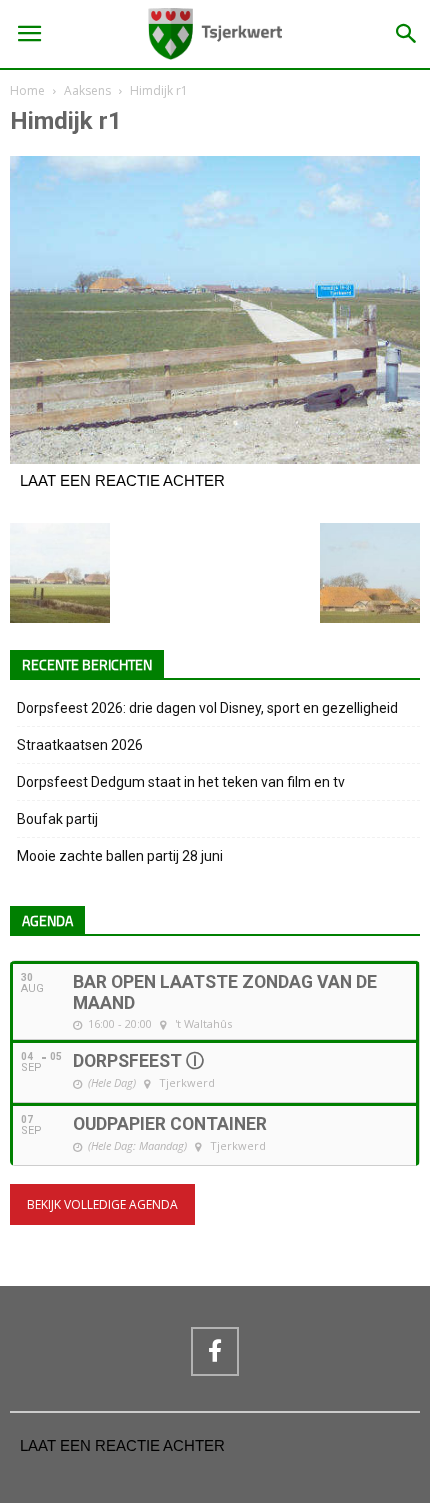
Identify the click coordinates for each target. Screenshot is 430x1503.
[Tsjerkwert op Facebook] (215, 1351)
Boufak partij (57, 819)
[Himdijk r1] (215, 459)
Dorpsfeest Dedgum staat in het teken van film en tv (181, 782)
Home (27, 90)
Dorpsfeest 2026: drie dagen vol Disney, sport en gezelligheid (207, 708)
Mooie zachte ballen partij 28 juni (120, 856)
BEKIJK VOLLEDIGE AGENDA (102, 1204)
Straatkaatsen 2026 (80, 745)
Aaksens (87, 90)
